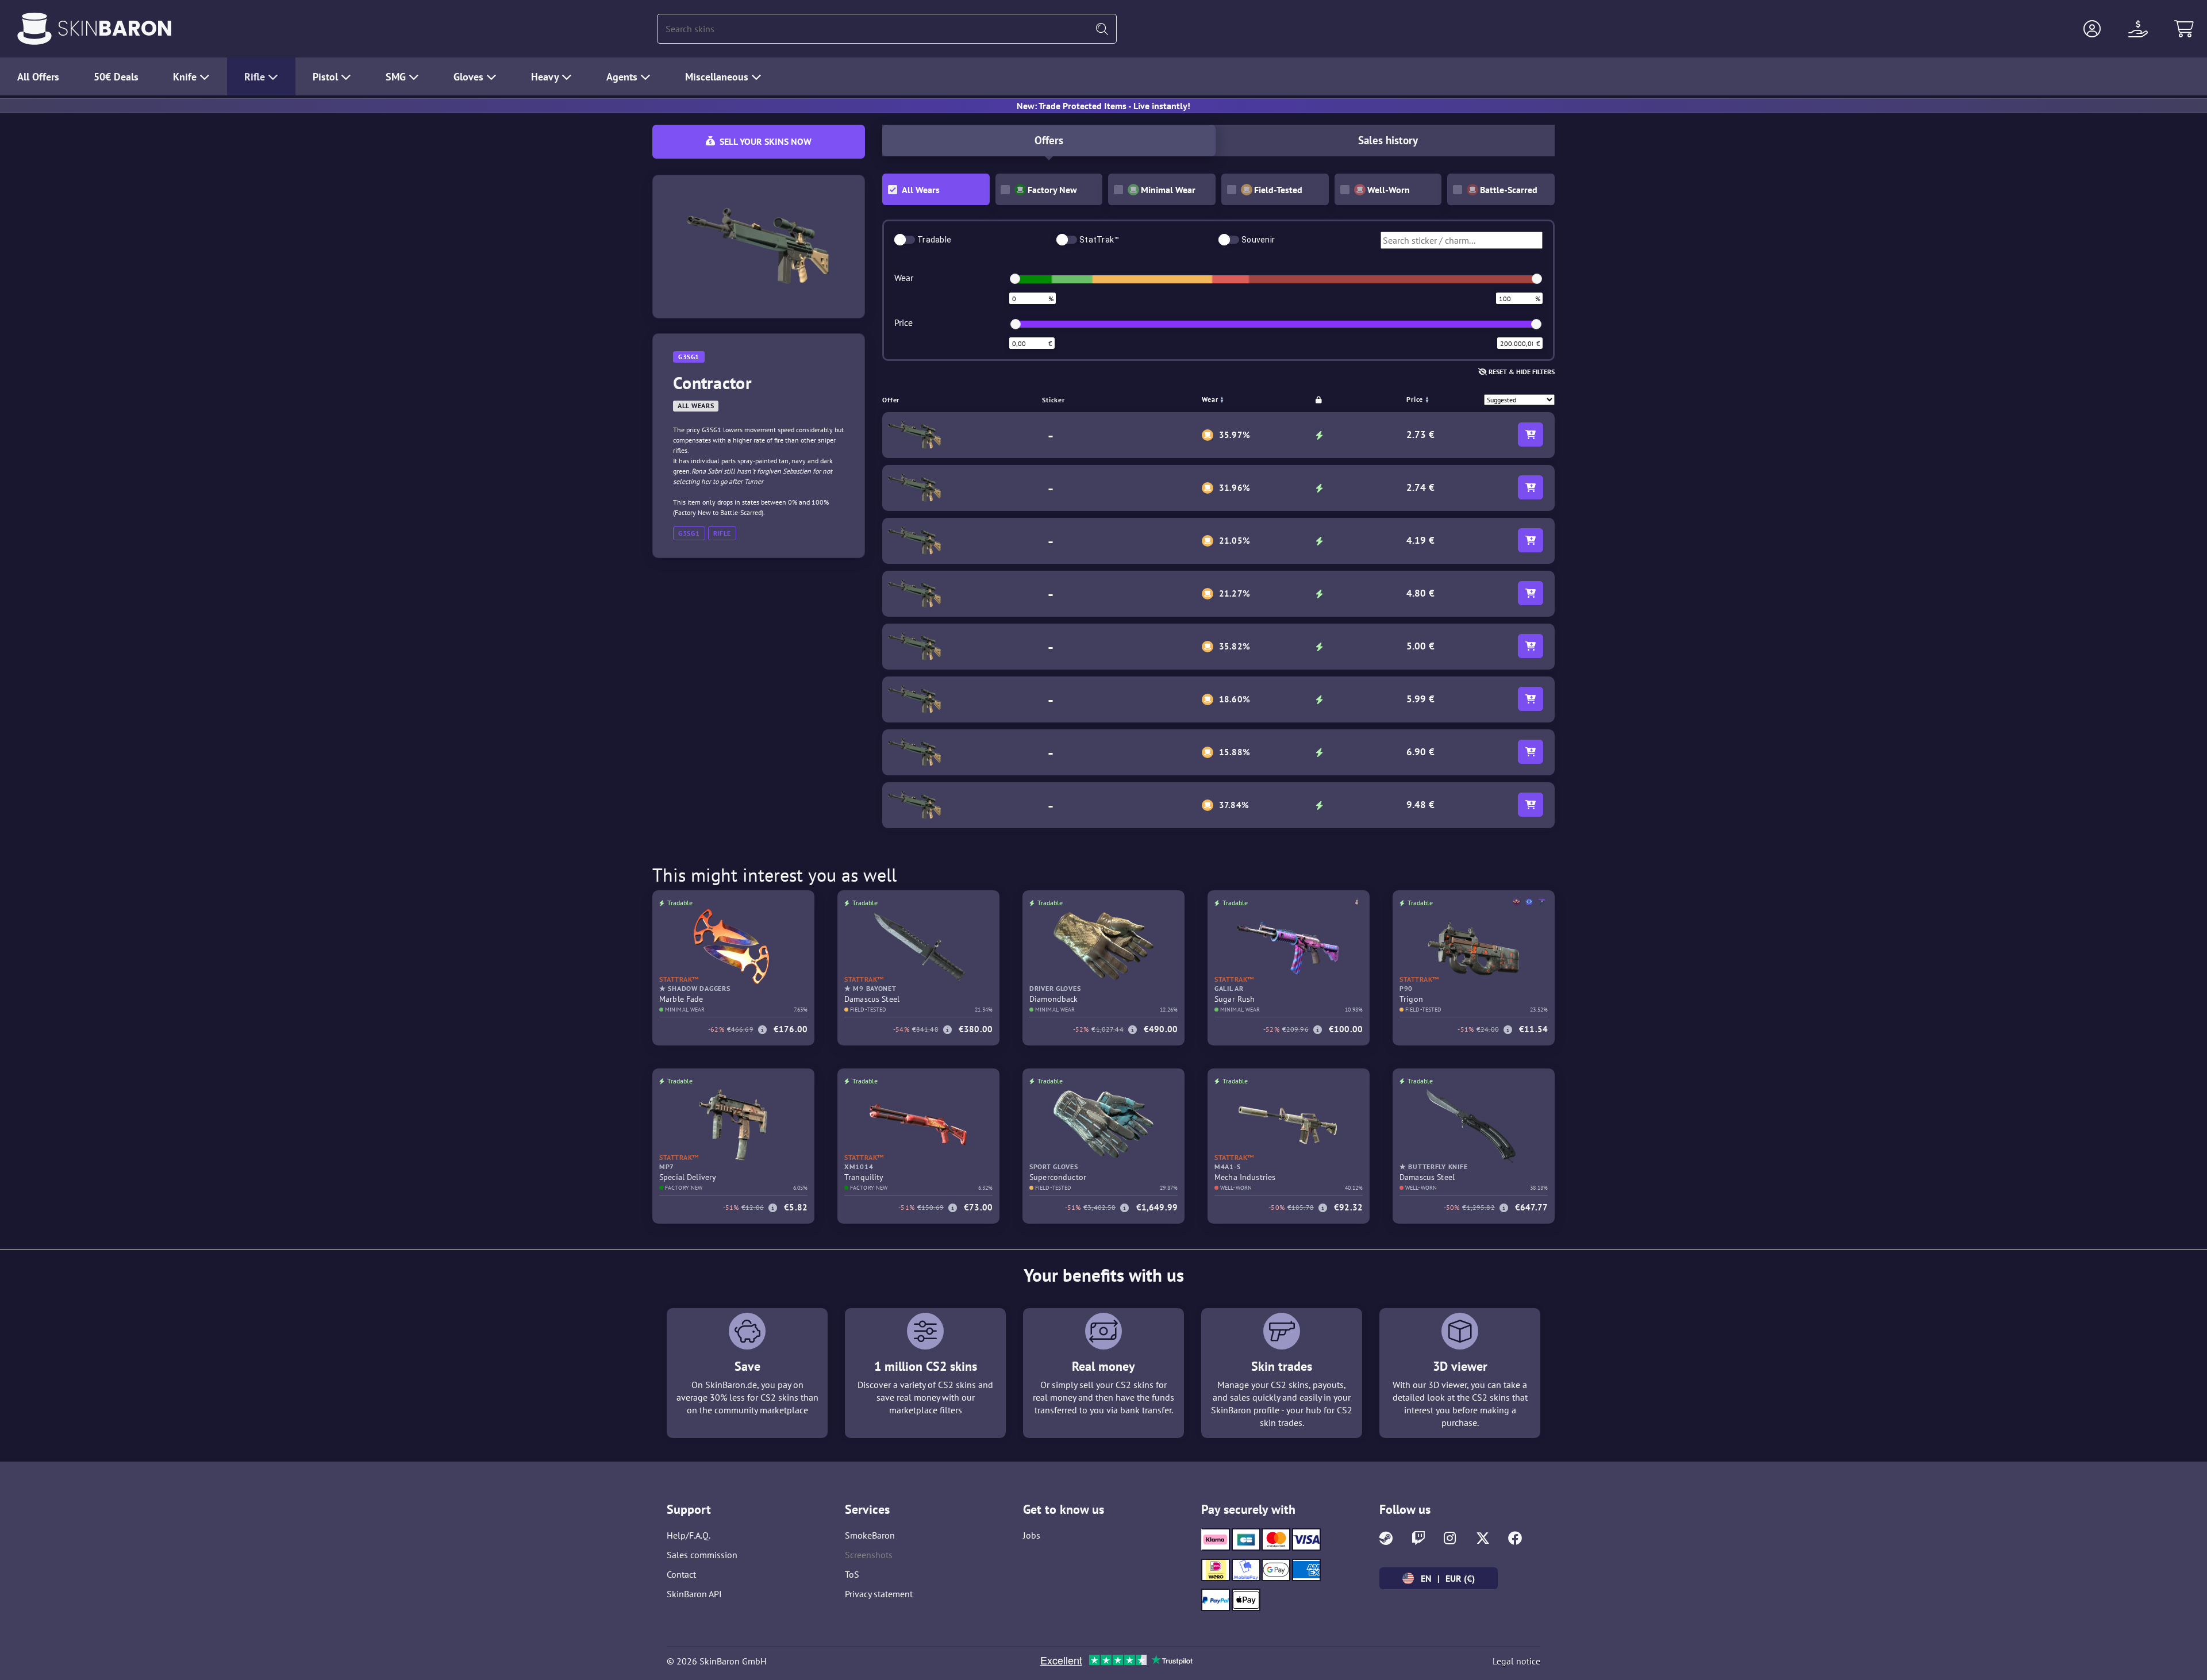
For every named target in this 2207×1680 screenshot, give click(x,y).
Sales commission (702, 1555)
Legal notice (1516, 1661)
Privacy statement (879, 1594)
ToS (852, 1574)
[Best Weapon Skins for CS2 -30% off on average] (34, 29)
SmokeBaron (870, 1535)
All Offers (38, 77)
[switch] (905, 240)
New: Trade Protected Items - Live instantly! (1103, 106)
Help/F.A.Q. (689, 1535)
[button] (2092, 29)
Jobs (1032, 1535)
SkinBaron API (694, 1594)
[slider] (1015, 279)
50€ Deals (116, 77)
